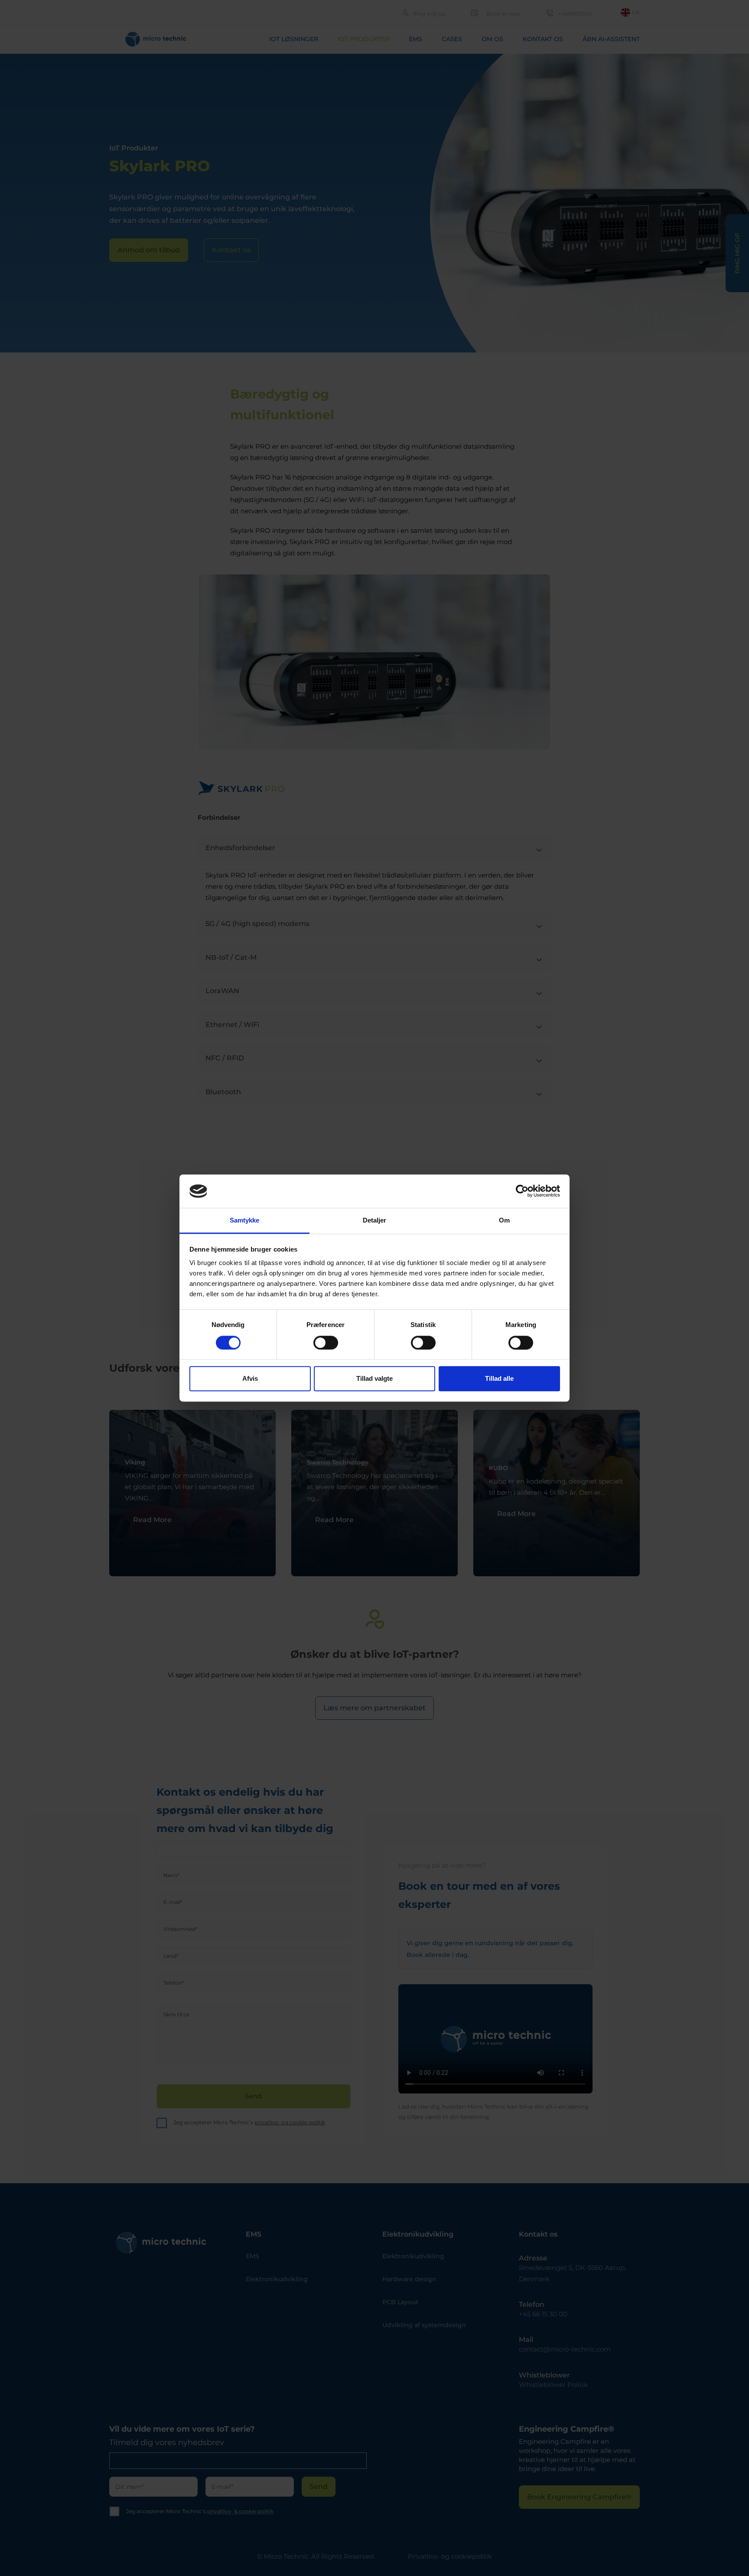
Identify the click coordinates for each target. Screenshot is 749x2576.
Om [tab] (504, 1220)
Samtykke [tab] (245, 1220)
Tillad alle (499, 1378)
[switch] (326, 1343)
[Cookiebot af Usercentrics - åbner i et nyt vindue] (522, 1191)
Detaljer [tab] (375, 1220)
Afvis (250, 1378)
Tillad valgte (374, 1378)
